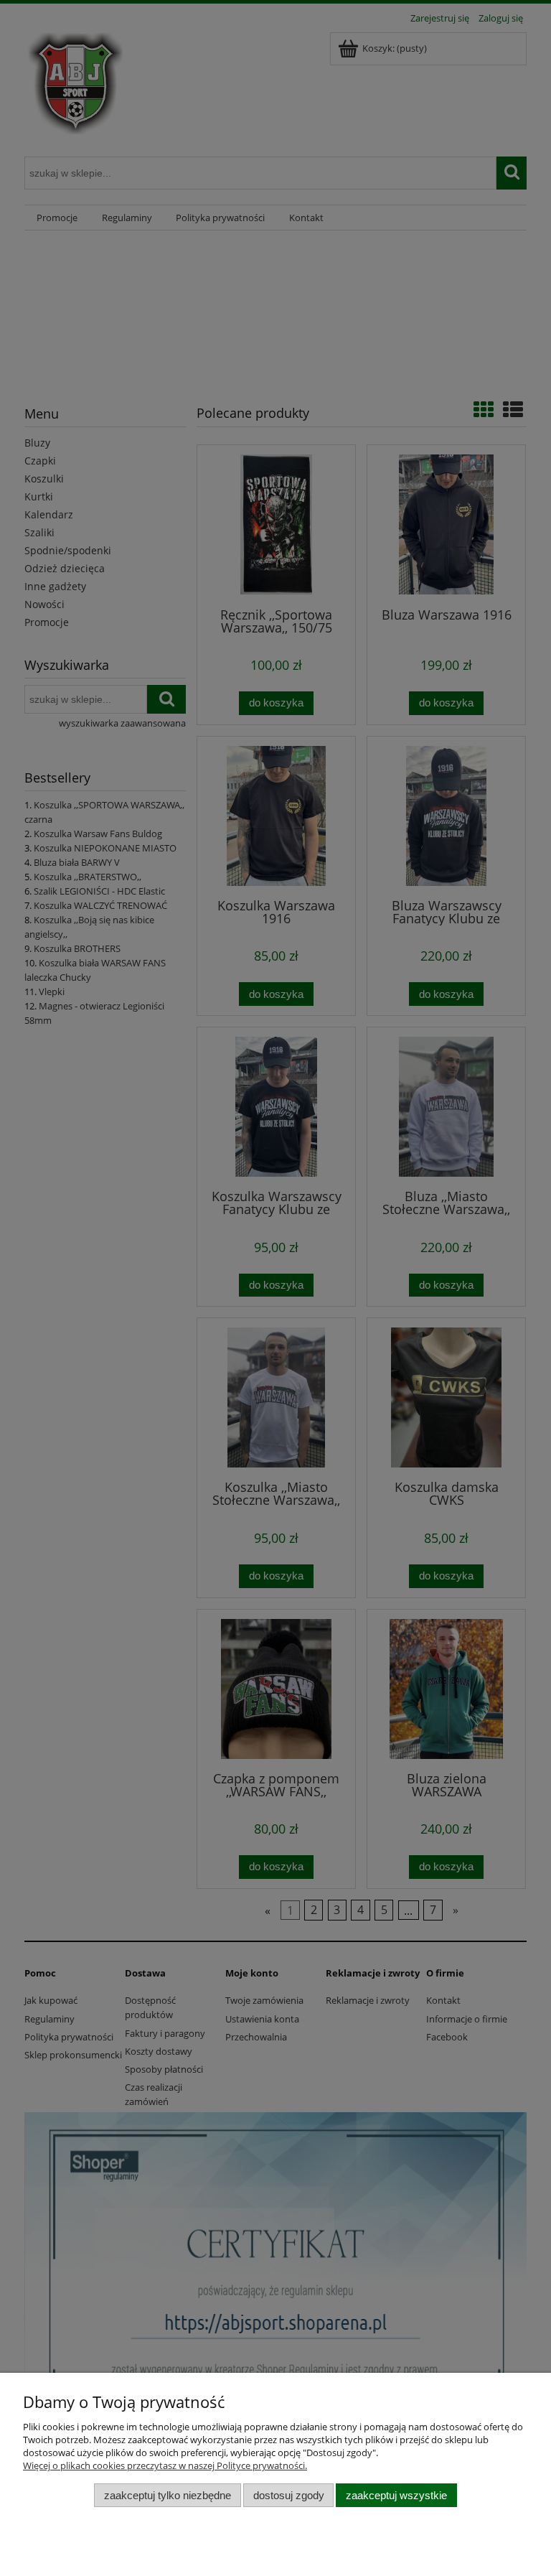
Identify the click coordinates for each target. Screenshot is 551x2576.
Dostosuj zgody (289, 2495)
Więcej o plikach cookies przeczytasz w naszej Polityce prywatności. (165, 2465)
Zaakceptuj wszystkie (396, 2495)
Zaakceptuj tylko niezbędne (168, 2495)
